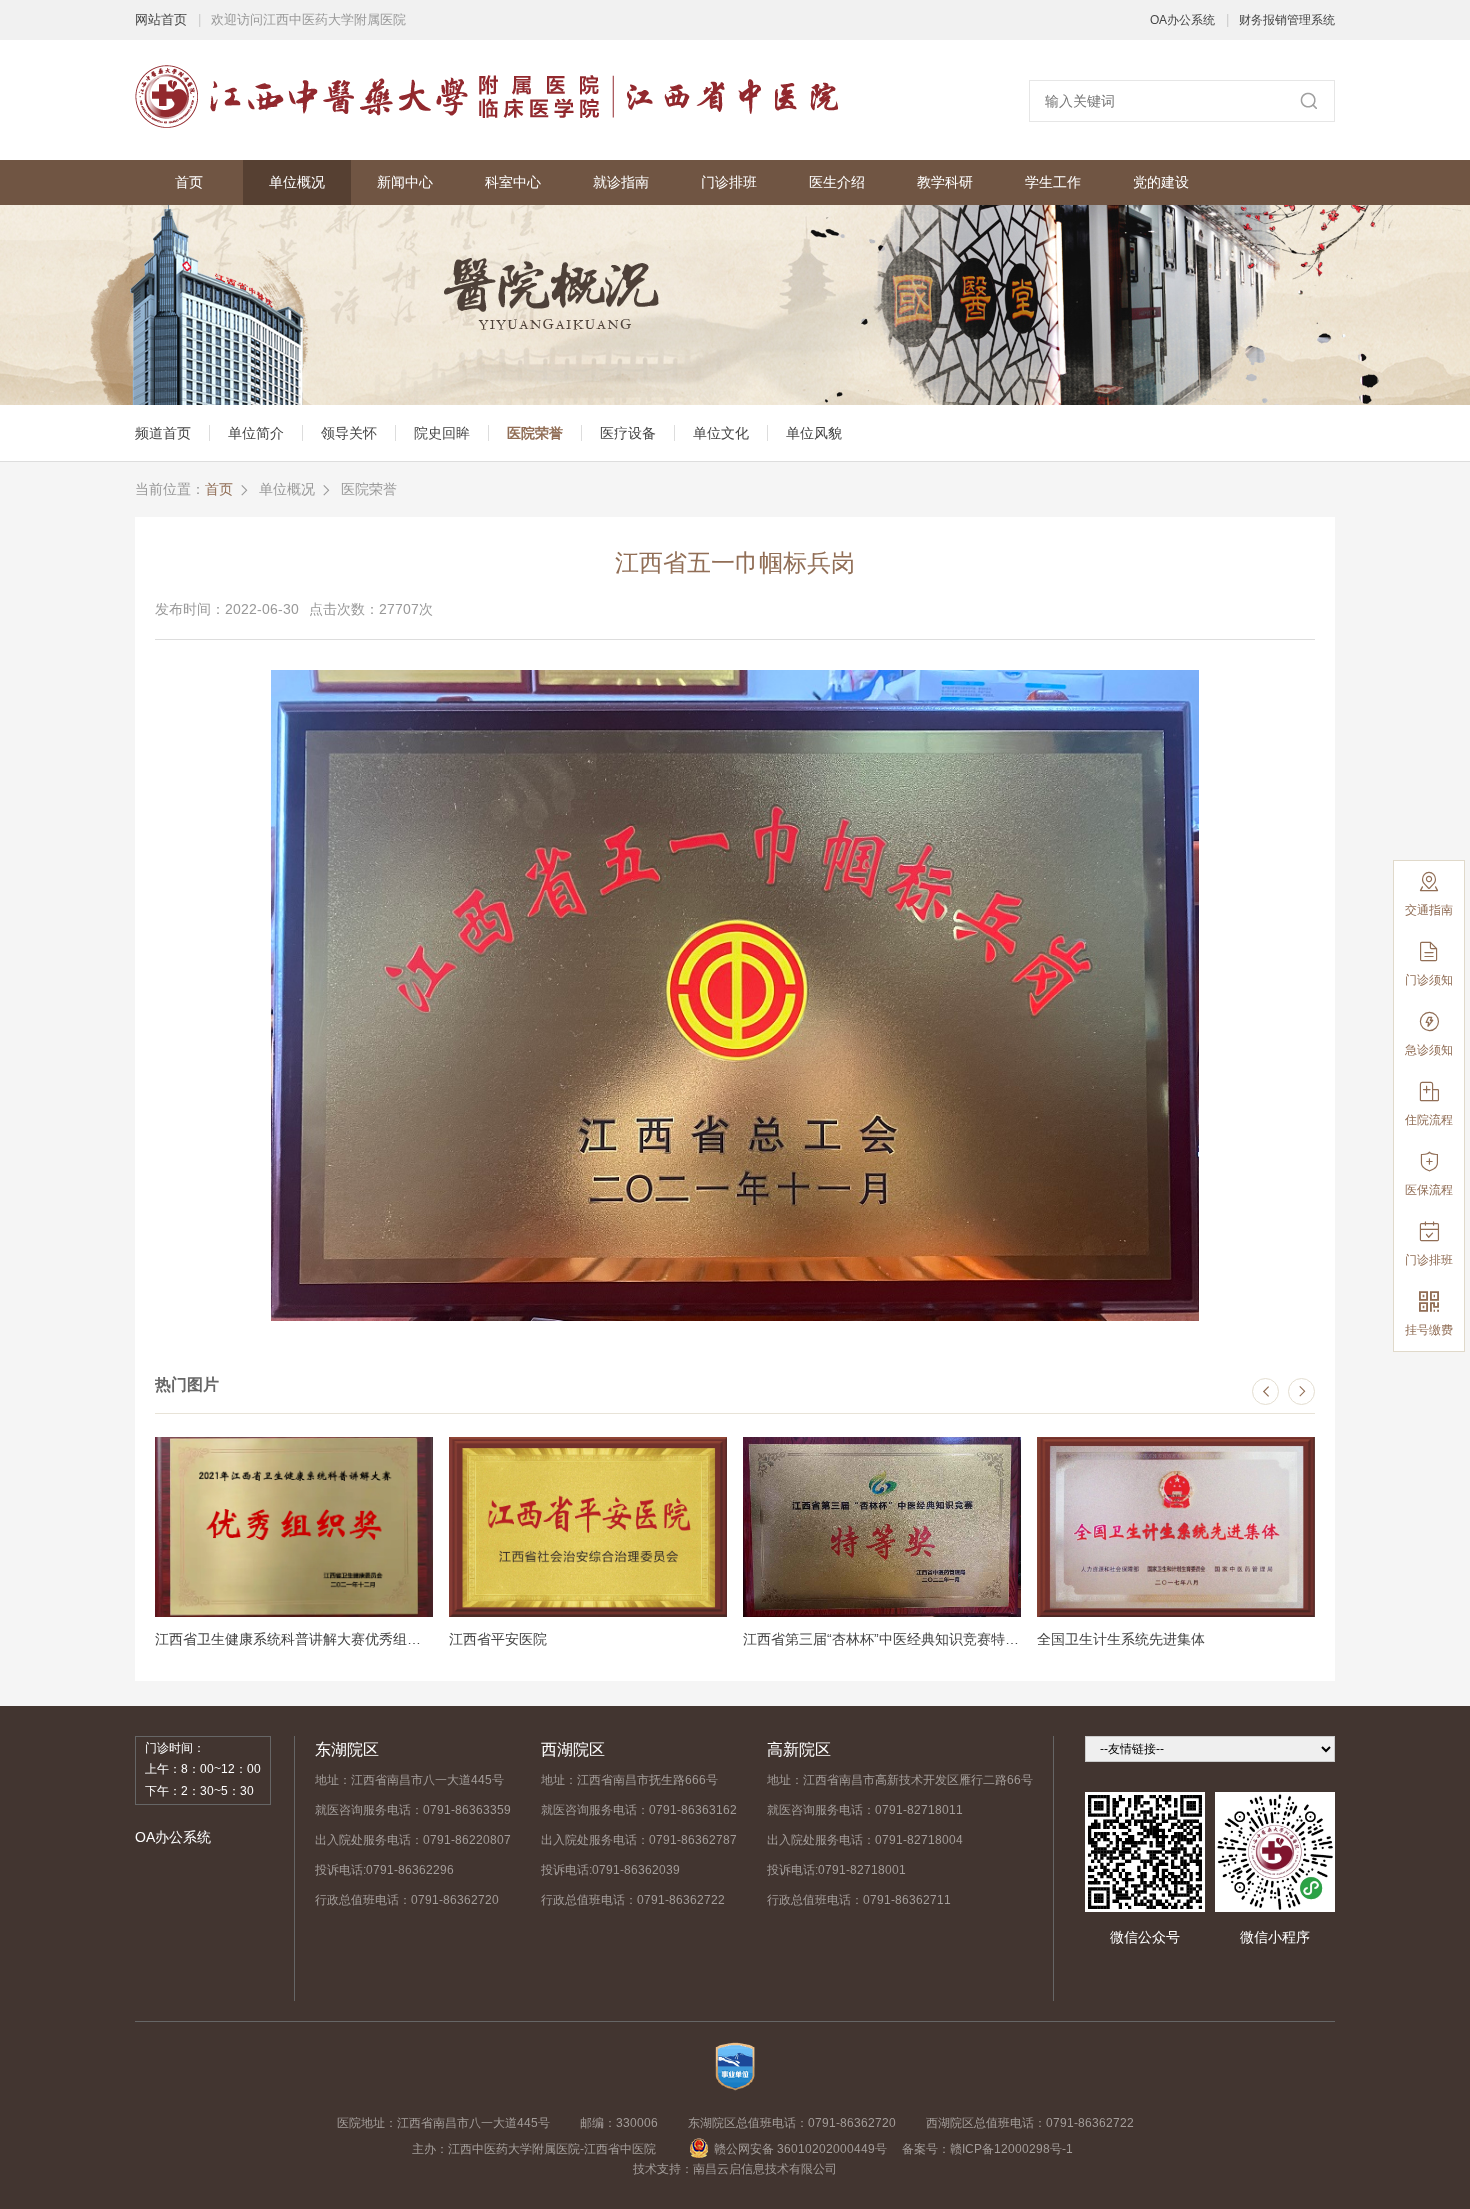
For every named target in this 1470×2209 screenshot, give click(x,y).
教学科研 (945, 182)
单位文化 (721, 433)
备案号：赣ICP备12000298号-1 (987, 2149)
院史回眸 (442, 433)
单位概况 (297, 182)
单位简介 (256, 433)
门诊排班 (729, 182)
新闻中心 (405, 182)
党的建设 (1161, 182)
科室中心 (513, 182)
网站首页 (161, 19)
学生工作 (1053, 182)
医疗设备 (628, 433)
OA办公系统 (1182, 20)
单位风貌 (814, 433)
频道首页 (163, 433)
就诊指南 (621, 182)
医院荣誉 (535, 433)
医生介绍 (837, 182)
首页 (189, 182)
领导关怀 (349, 433)
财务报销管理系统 (1287, 20)
